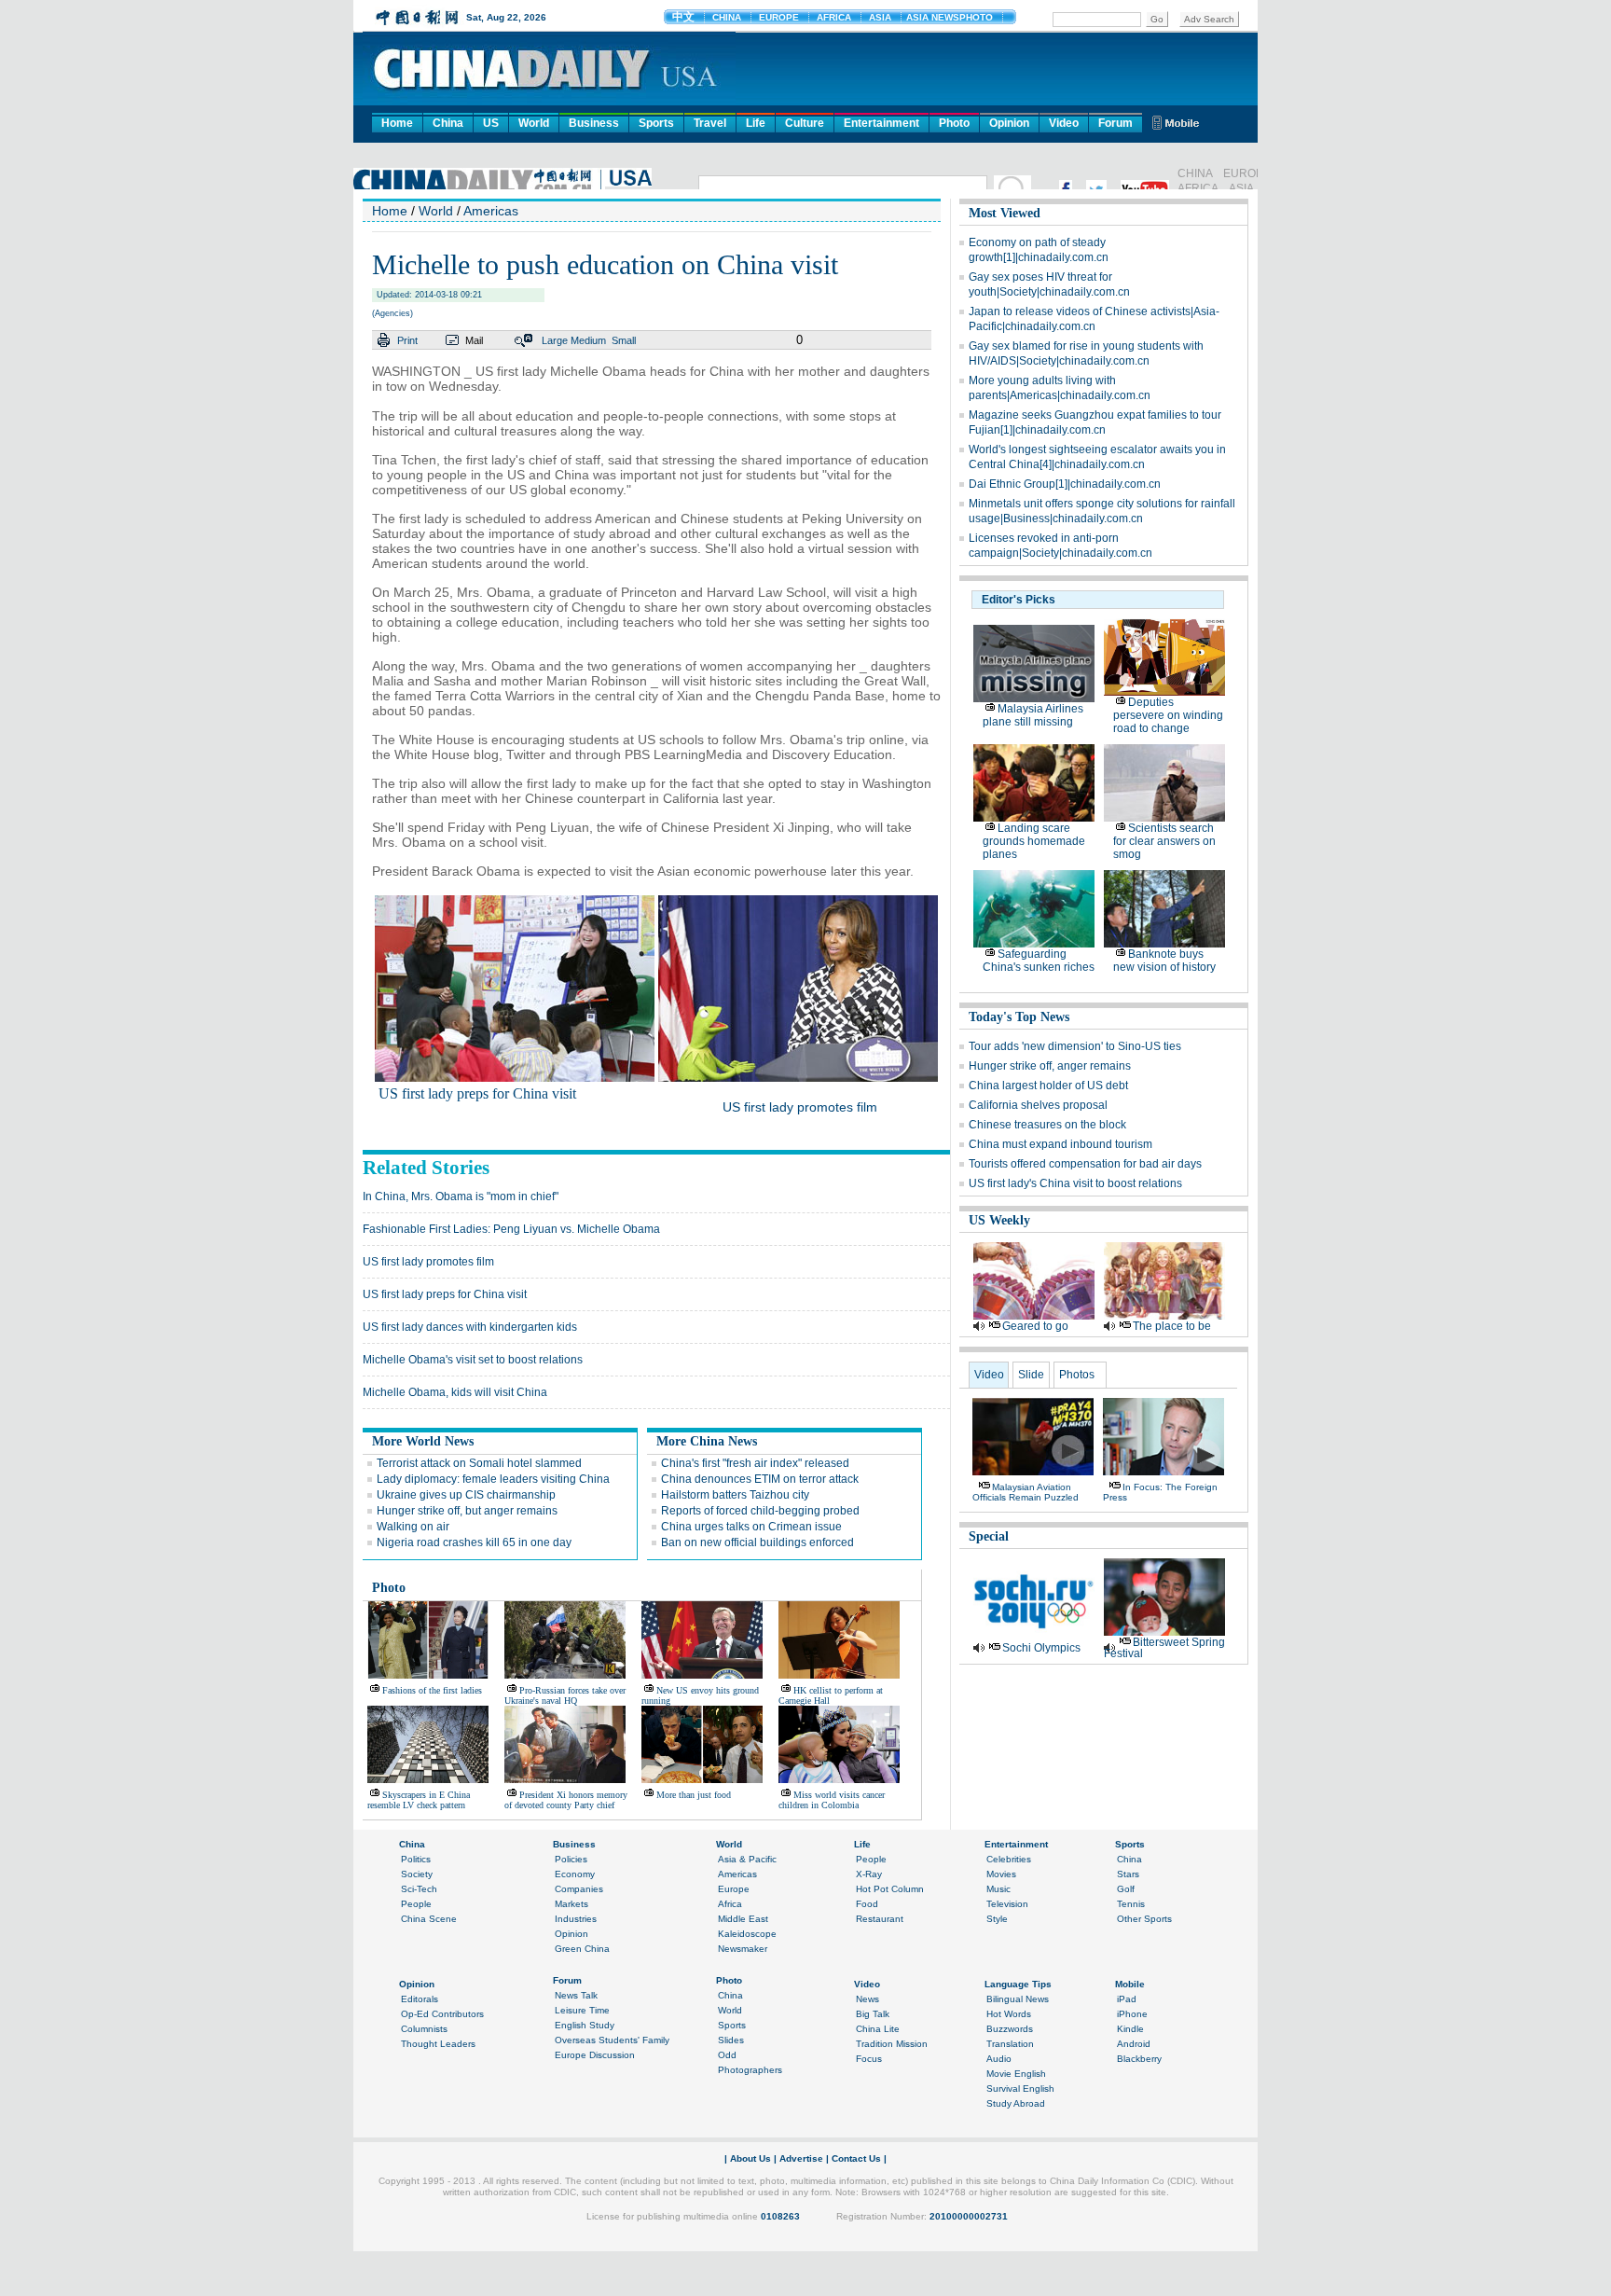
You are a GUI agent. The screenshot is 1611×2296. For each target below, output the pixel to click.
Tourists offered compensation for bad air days (1085, 1164)
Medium (588, 340)
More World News (423, 1441)
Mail (474, 340)
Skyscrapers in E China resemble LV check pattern (419, 1800)
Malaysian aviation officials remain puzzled (1026, 1492)
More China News (707, 1441)
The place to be (1172, 1326)
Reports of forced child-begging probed (760, 1511)
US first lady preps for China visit (477, 1093)
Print (407, 340)
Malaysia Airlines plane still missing (1033, 715)
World (534, 123)
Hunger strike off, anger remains (1050, 1066)
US (491, 123)
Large (555, 340)
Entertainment (881, 123)
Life (756, 123)
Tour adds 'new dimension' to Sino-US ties (1075, 1046)
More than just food (694, 1795)
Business (594, 123)
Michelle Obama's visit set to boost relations (473, 1360)
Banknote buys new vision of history (1164, 961)
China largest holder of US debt (1048, 1086)
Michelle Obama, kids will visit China (455, 1392)
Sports (656, 123)
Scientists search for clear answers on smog (1164, 841)
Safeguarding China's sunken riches (1039, 961)
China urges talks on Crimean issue (751, 1527)
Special (989, 1536)
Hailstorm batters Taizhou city (735, 1495)
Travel (710, 123)
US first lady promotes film (800, 1107)
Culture (805, 123)
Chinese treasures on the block (1047, 1125)
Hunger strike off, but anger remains (467, 1511)
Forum (1115, 123)
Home (397, 123)
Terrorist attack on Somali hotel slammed (479, 1463)
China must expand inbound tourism (1060, 1144)
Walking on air (413, 1527)
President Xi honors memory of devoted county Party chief (566, 1800)
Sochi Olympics (1041, 1648)
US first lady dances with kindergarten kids (470, 1327)
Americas (491, 211)
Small (624, 340)
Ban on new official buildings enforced (757, 1542)
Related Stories (426, 1168)
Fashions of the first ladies (432, 1690)
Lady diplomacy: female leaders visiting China (493, 1479)
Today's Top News (1019, 1017)
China (448, 123)
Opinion (1009, 123)
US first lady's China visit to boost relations (1075, 1183)
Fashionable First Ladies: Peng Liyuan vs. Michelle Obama (511, 1229)
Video (1064, 123)
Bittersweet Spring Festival (1164, 1648)
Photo (954, 123)
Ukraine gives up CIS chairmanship (466, 1495)
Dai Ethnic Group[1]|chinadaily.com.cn (1065, 484)
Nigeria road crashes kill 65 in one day (474, 1542)
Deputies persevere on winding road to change (1168, 715)
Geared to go (1035, 1326)
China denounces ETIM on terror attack (760, 1479)
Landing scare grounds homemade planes (1034, 841)
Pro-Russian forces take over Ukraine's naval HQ (565, 1695)
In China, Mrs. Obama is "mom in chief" (461, 1196)
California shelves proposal (1038, 1105)
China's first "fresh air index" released (755, 1463)
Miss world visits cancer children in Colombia (832, 1800)
